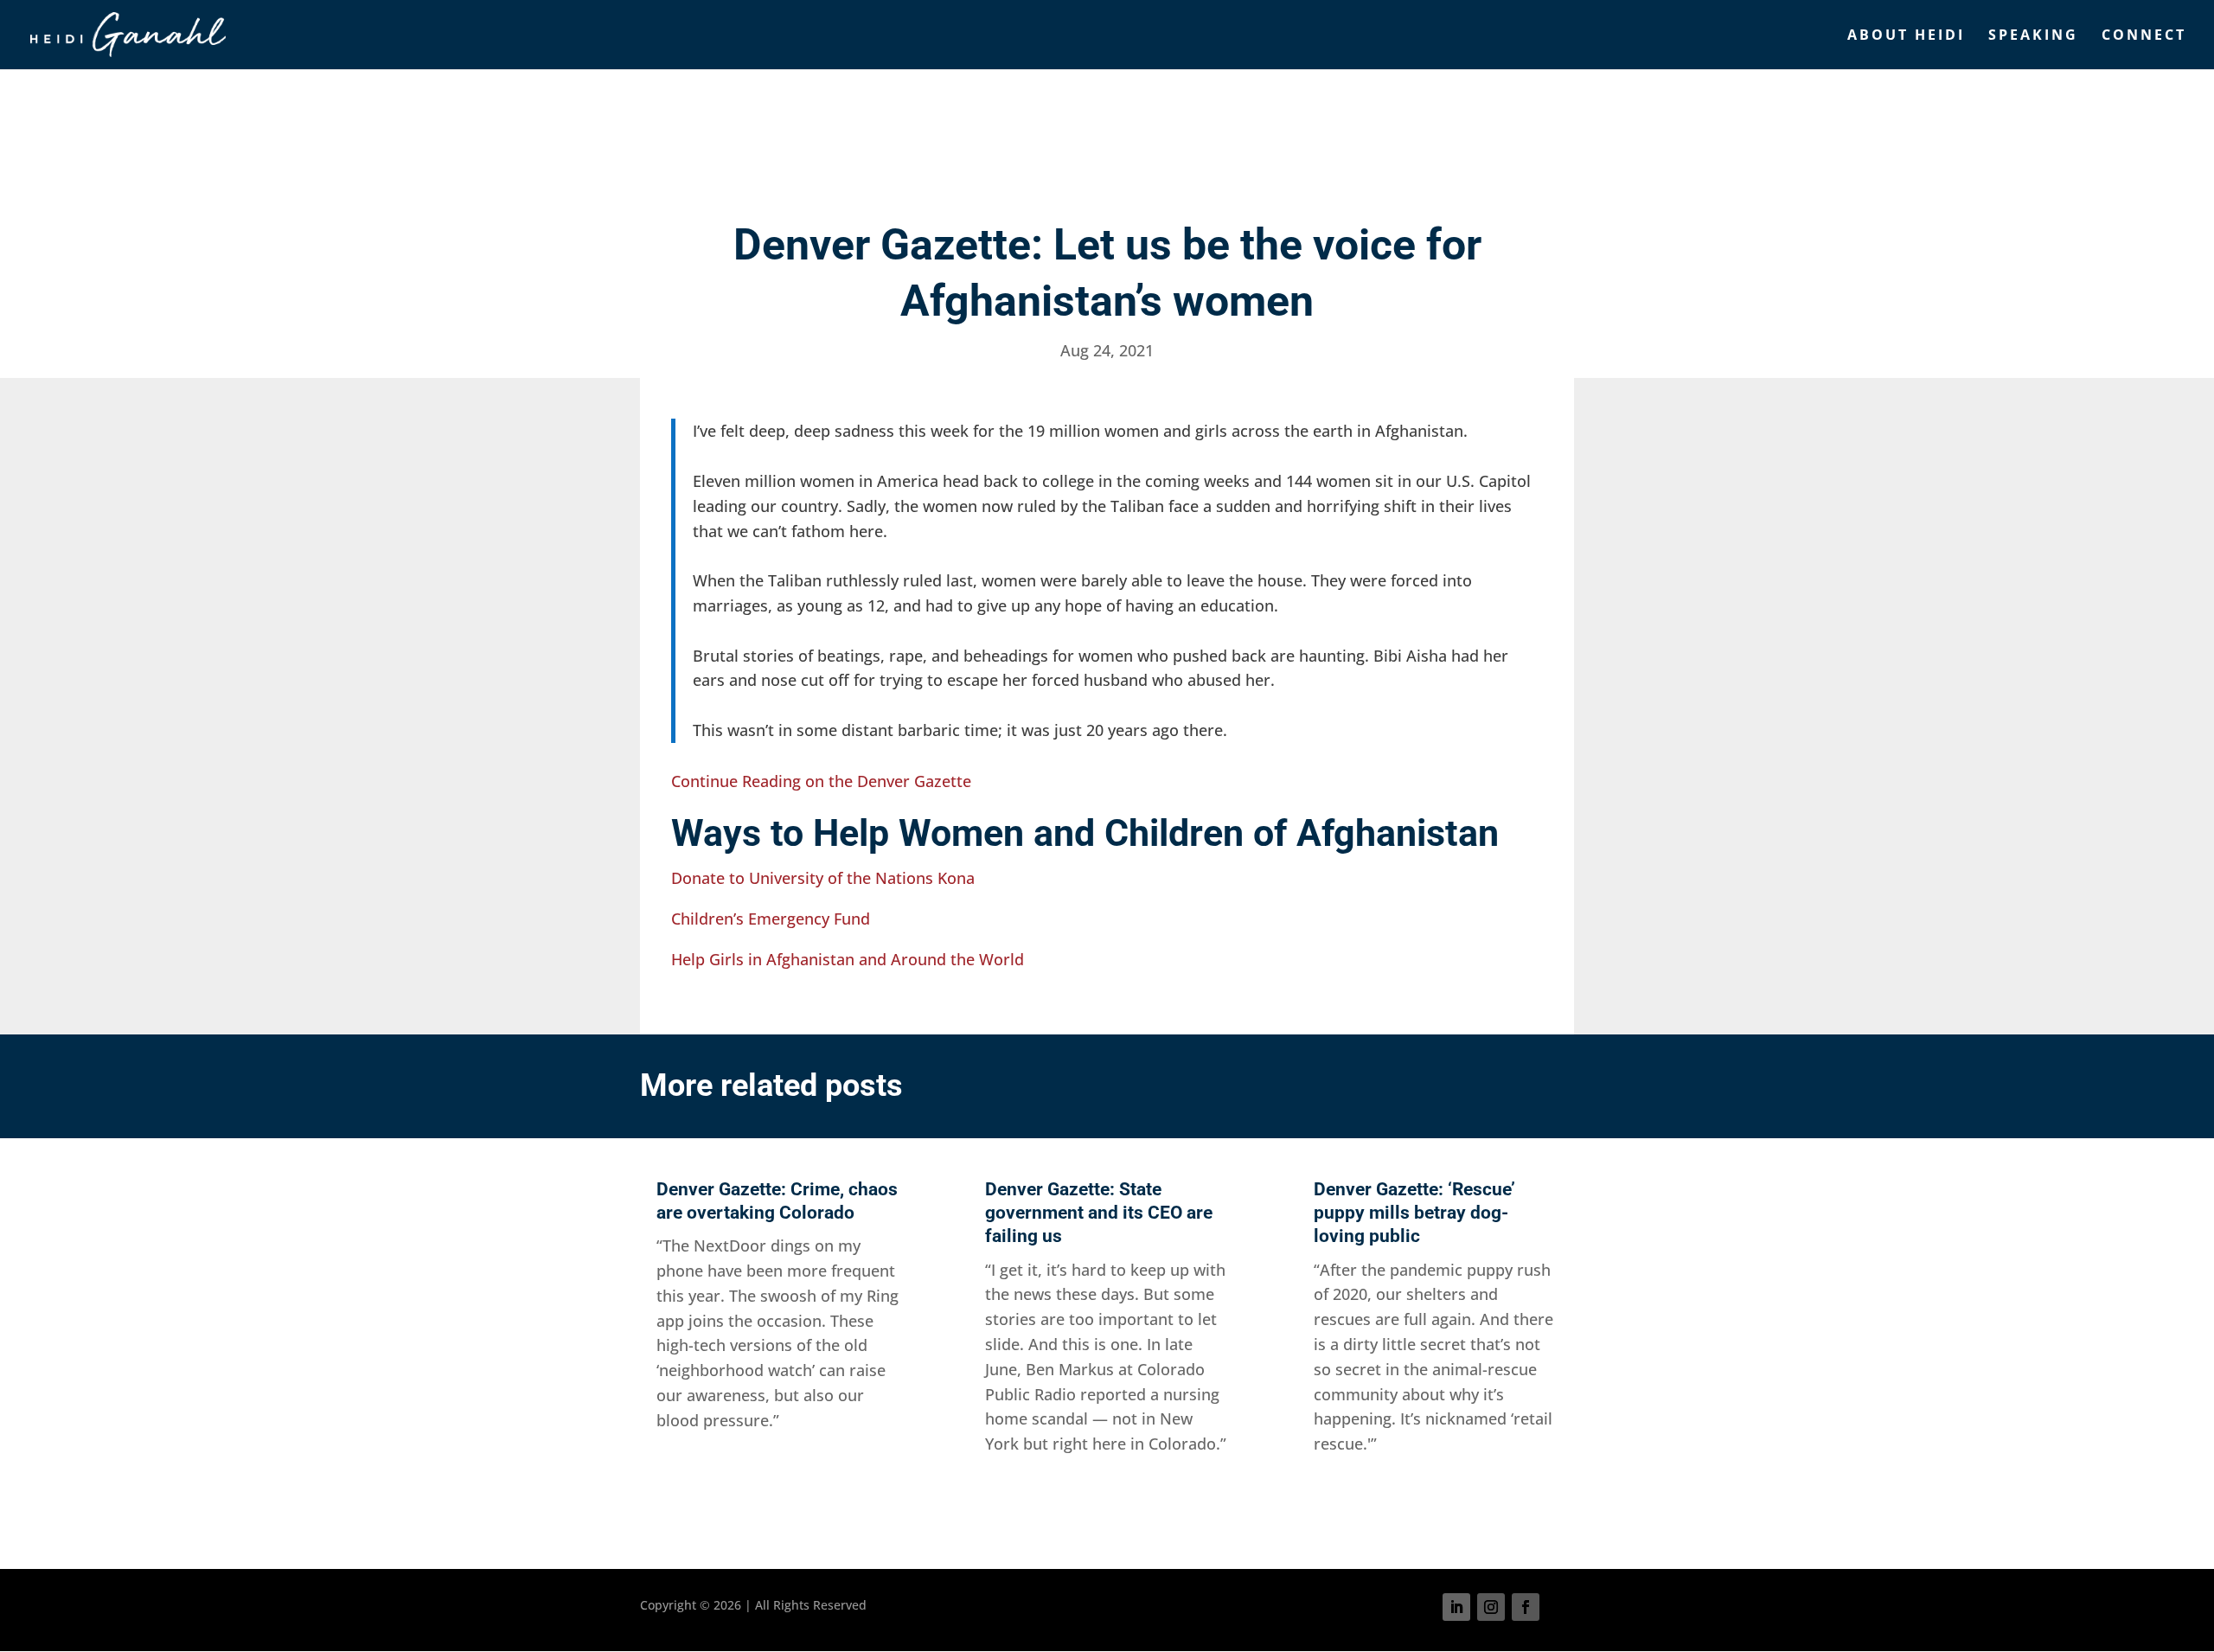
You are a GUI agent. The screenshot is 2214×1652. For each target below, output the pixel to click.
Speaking (2033, 36)
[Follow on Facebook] (1526, 1607)
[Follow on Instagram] (1491, 1607)
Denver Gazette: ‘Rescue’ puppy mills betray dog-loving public (1414, 1213)
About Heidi (1906, 36)
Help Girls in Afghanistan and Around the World (848, 959)
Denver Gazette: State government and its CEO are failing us (1099, 1213)
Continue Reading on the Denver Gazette (821, 781)
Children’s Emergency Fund (771, 919)
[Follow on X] (1560, 1607)
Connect (2144, 36)
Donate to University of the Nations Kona (823, 878)
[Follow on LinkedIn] (1456, 1607)
